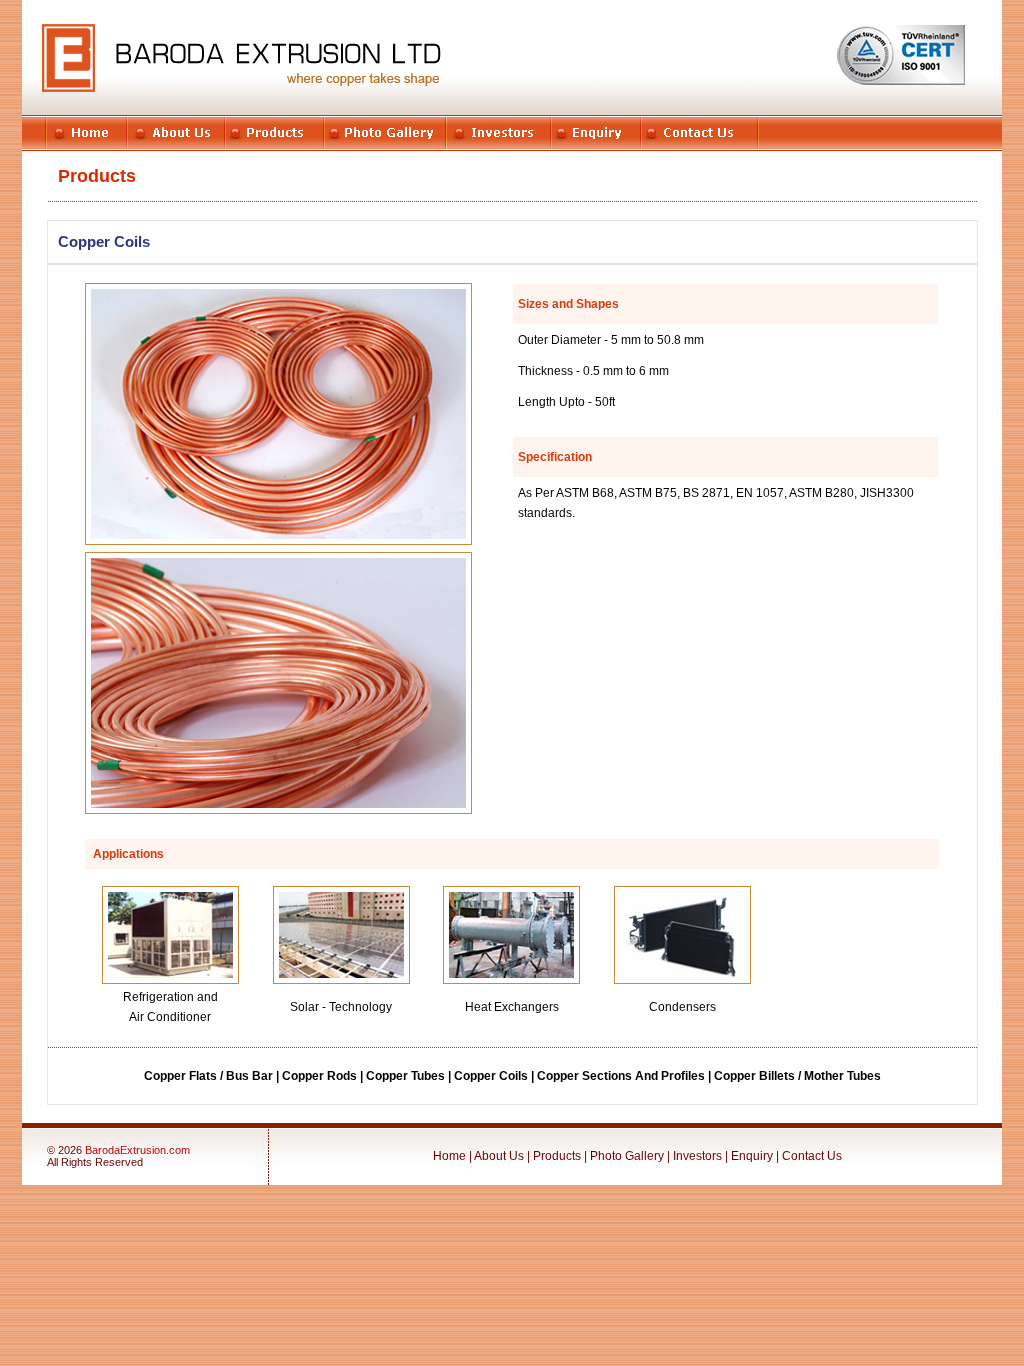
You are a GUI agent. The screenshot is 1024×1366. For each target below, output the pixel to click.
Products (558, 1156)
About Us (499, 1156)
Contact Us (812, 1156)
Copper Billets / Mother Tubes (797, 1076)
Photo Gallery (627, 1156)
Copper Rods (319, 1076)
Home (449, 1156)
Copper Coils (491, 1076)
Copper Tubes (405, 1076)
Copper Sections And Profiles (621, 1076)
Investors (697, 1156)
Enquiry (752, 1156)
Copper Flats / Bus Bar (208, 1076)
